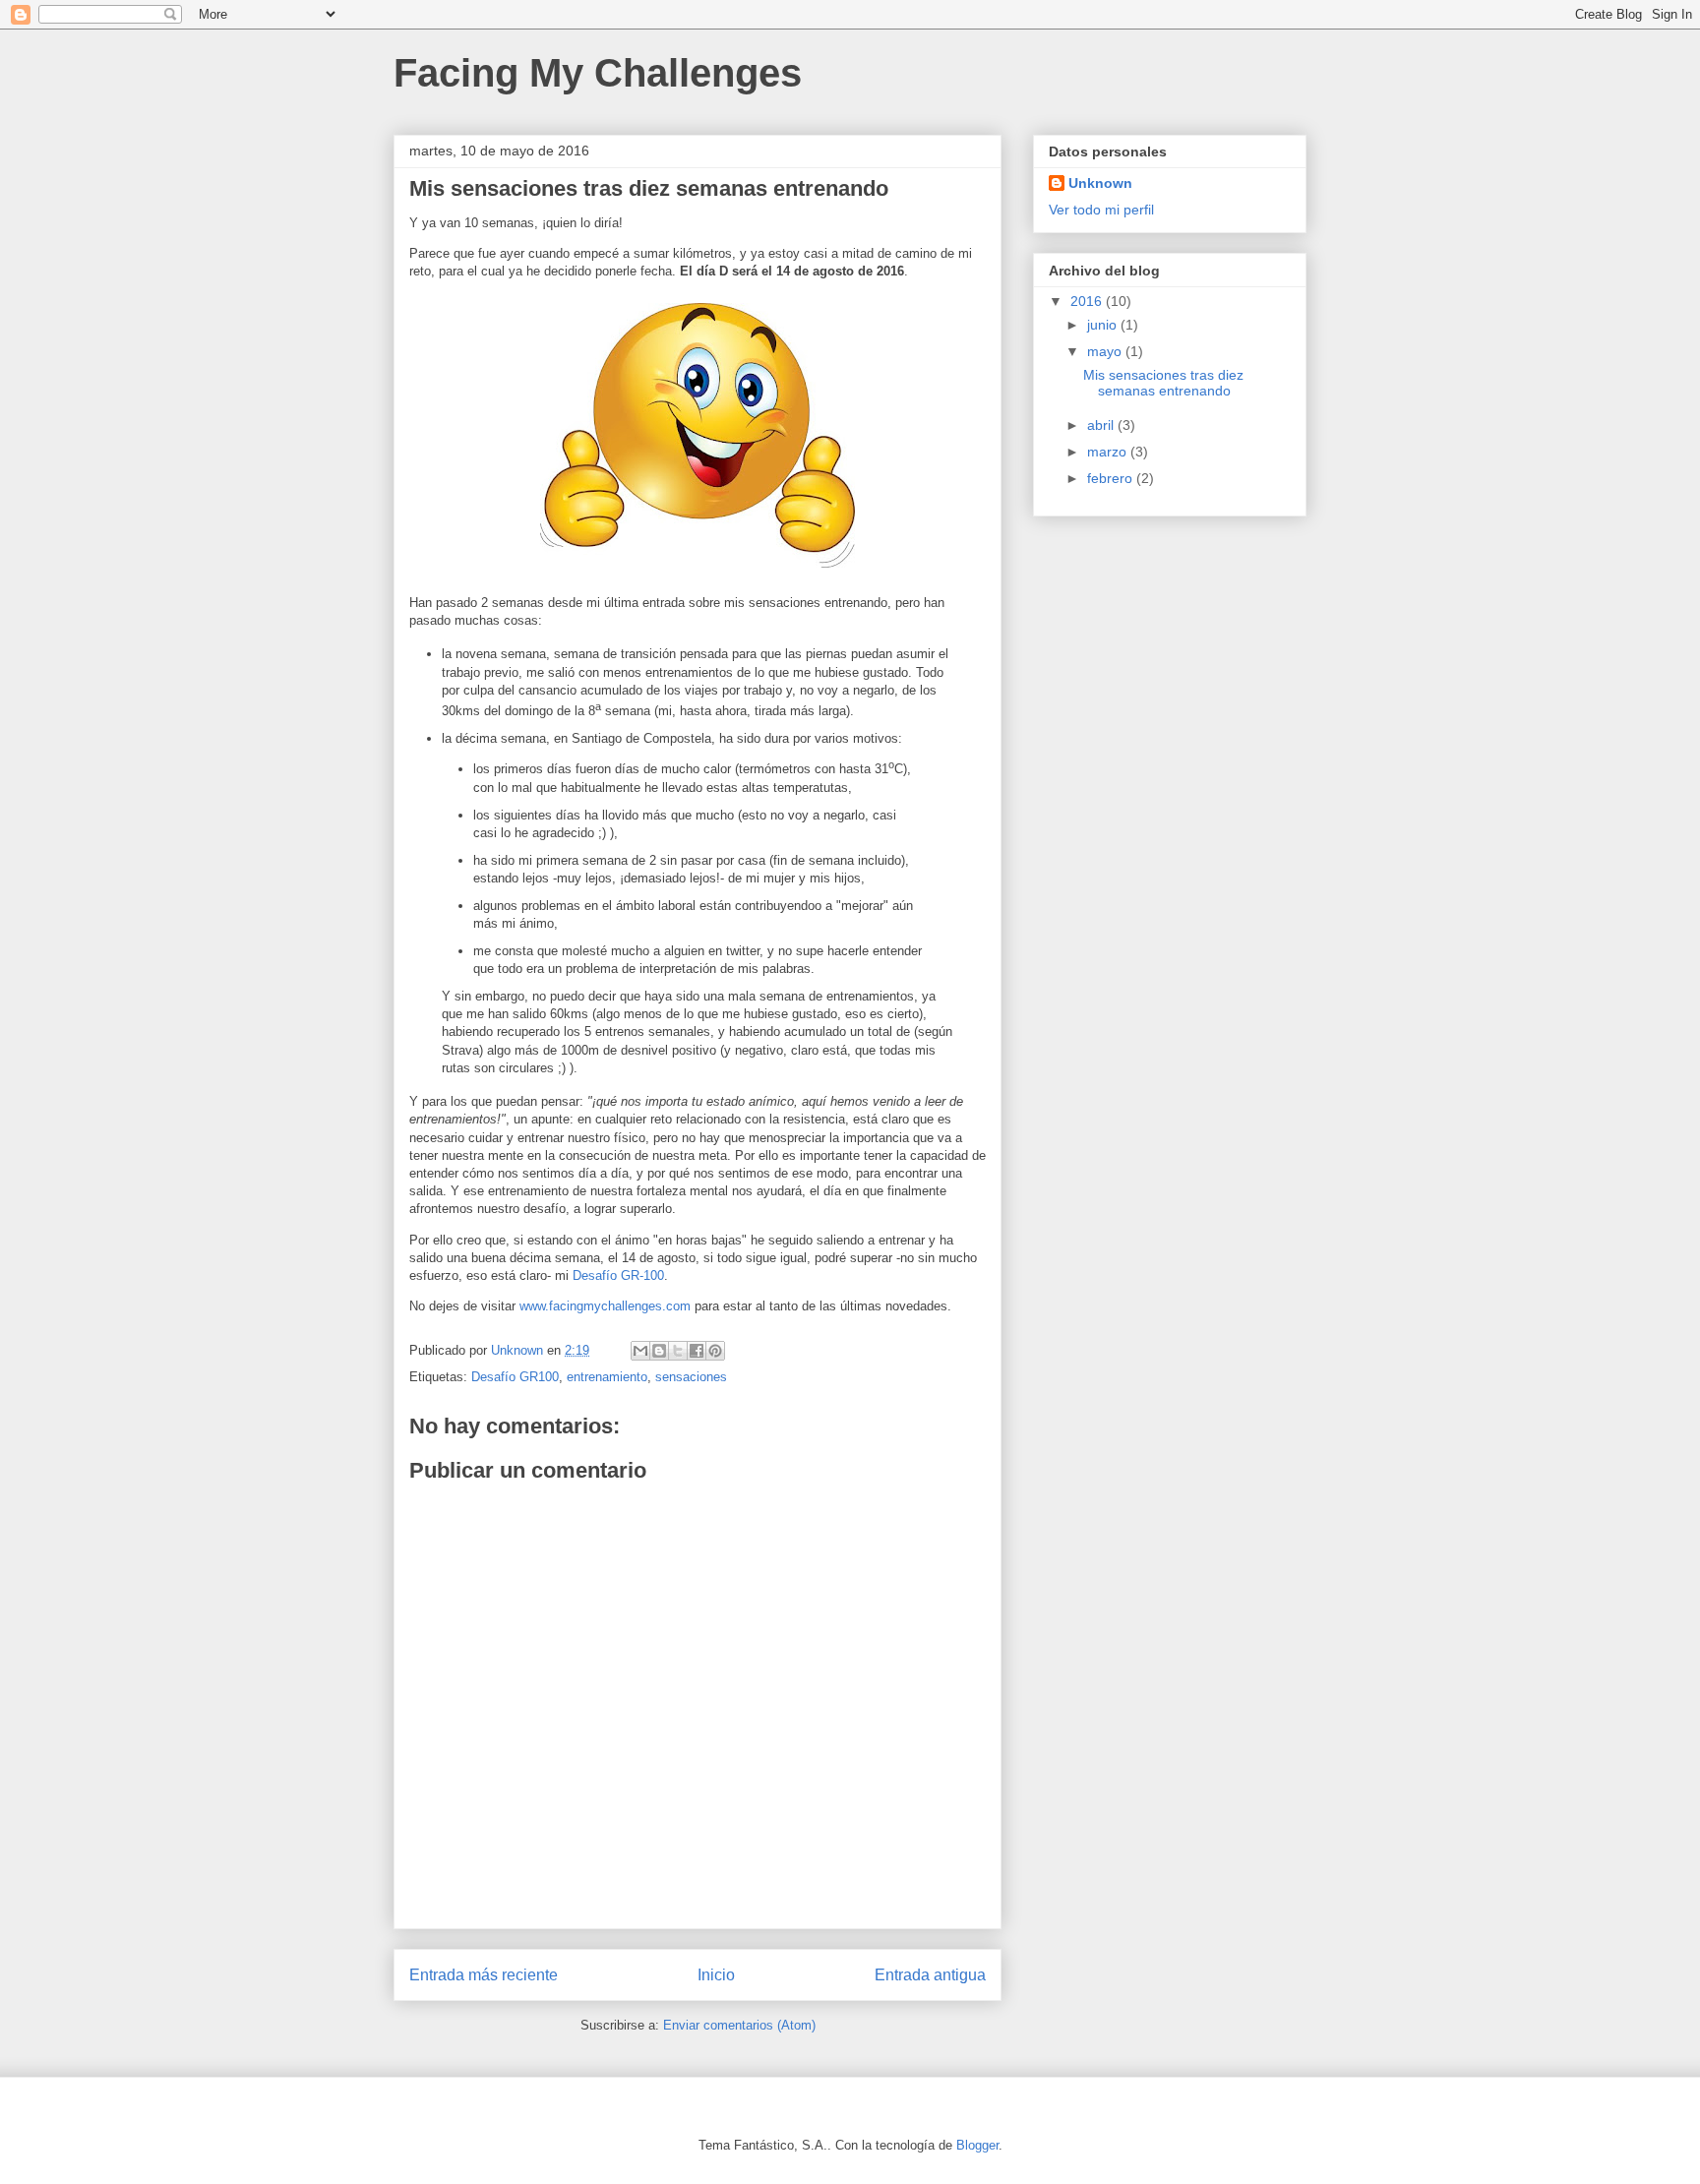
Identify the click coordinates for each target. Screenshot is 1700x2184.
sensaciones (691, 1377)
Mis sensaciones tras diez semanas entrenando (1163, 383)
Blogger (977, 2145)
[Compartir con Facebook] (697, 1351)
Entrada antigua (930, 1975)
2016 (1088, 301)
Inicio (716, 1975)
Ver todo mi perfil (1101, 210)
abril (1102, 425)
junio (1104, 325)
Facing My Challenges (598, 73)
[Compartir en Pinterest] (715, 1351)
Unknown (1100, 183)
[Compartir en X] (678, 1351)
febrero (1112, 478)
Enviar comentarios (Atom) (739, 2025)
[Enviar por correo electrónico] (640, 1351)
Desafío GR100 (515, 1377)
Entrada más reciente (484, 1975)
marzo (1109, 452)
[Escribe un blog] (659, 1351)
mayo (1106, 351)
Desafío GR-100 (618, 1275)
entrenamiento (607, 1377)
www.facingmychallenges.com (605, 1306)
